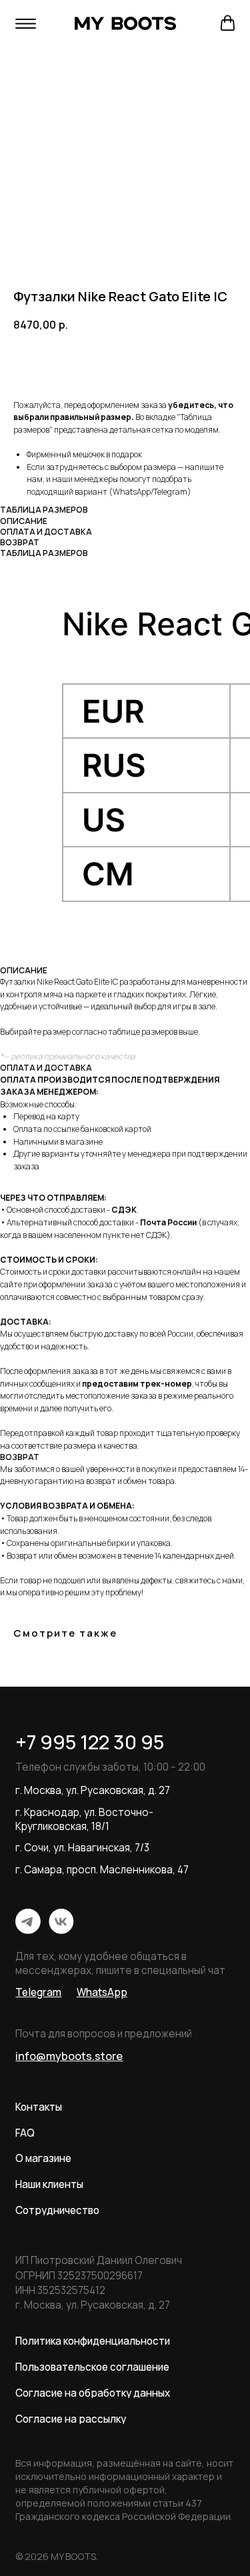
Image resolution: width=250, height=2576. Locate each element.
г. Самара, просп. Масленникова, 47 (102, 1870)
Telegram (170, 492)
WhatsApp (132, 492)
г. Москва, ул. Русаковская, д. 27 (93, 1790)
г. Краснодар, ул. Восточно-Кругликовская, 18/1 (84, 1819)
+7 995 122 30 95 (90, 1742)
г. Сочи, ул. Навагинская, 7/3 (82, 1848)
